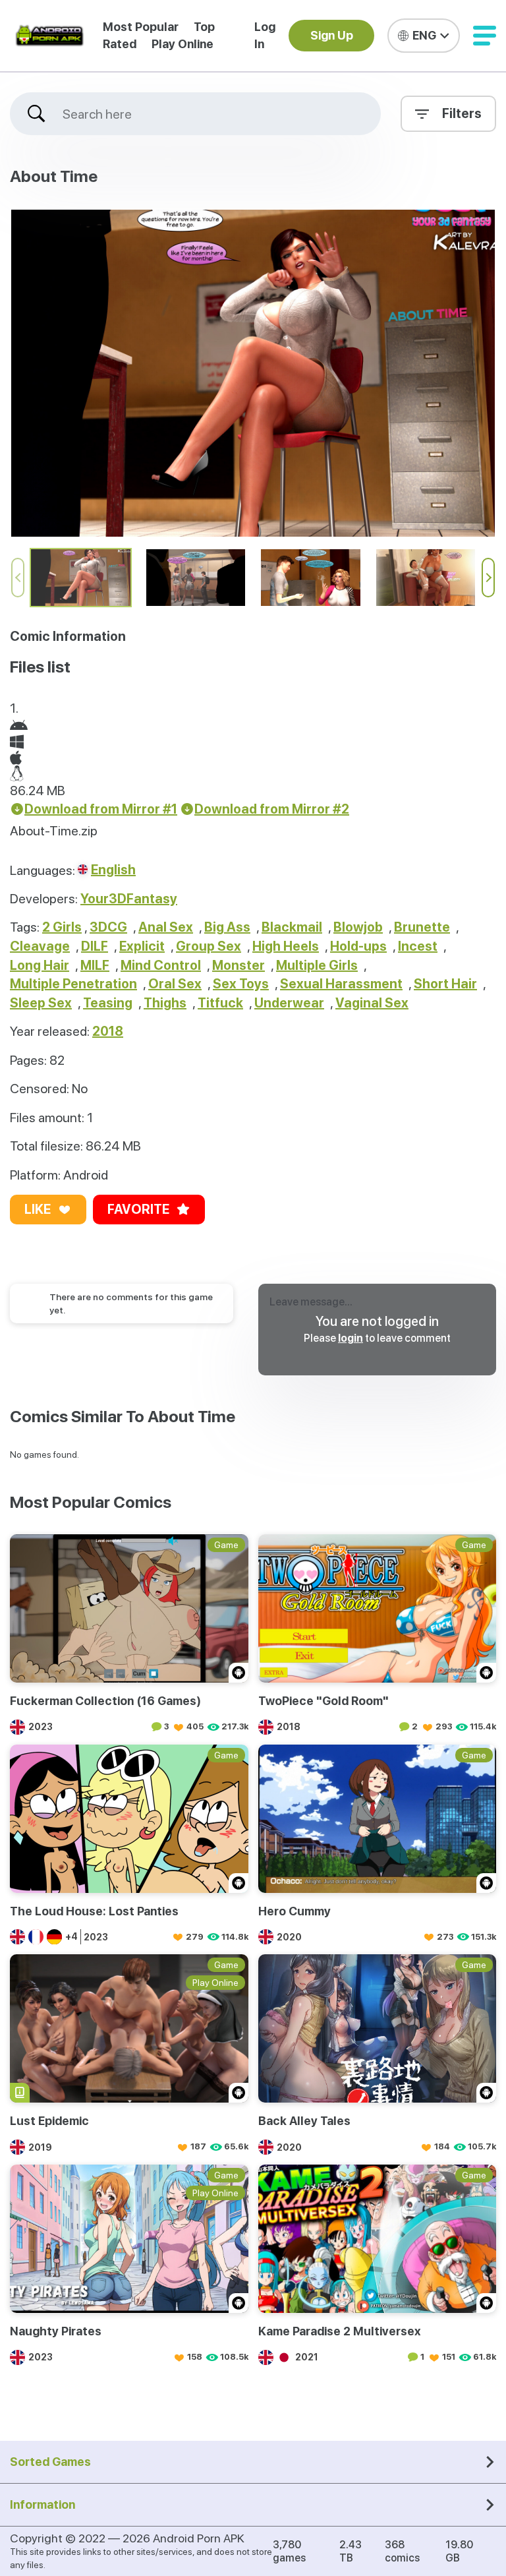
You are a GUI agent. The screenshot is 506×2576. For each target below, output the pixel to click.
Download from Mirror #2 (272, 809)
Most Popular (141, 27)
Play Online (183, 44)
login (351, 1338)
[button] (485, 36)
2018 (108, 1031)
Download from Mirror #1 (101, 809)
